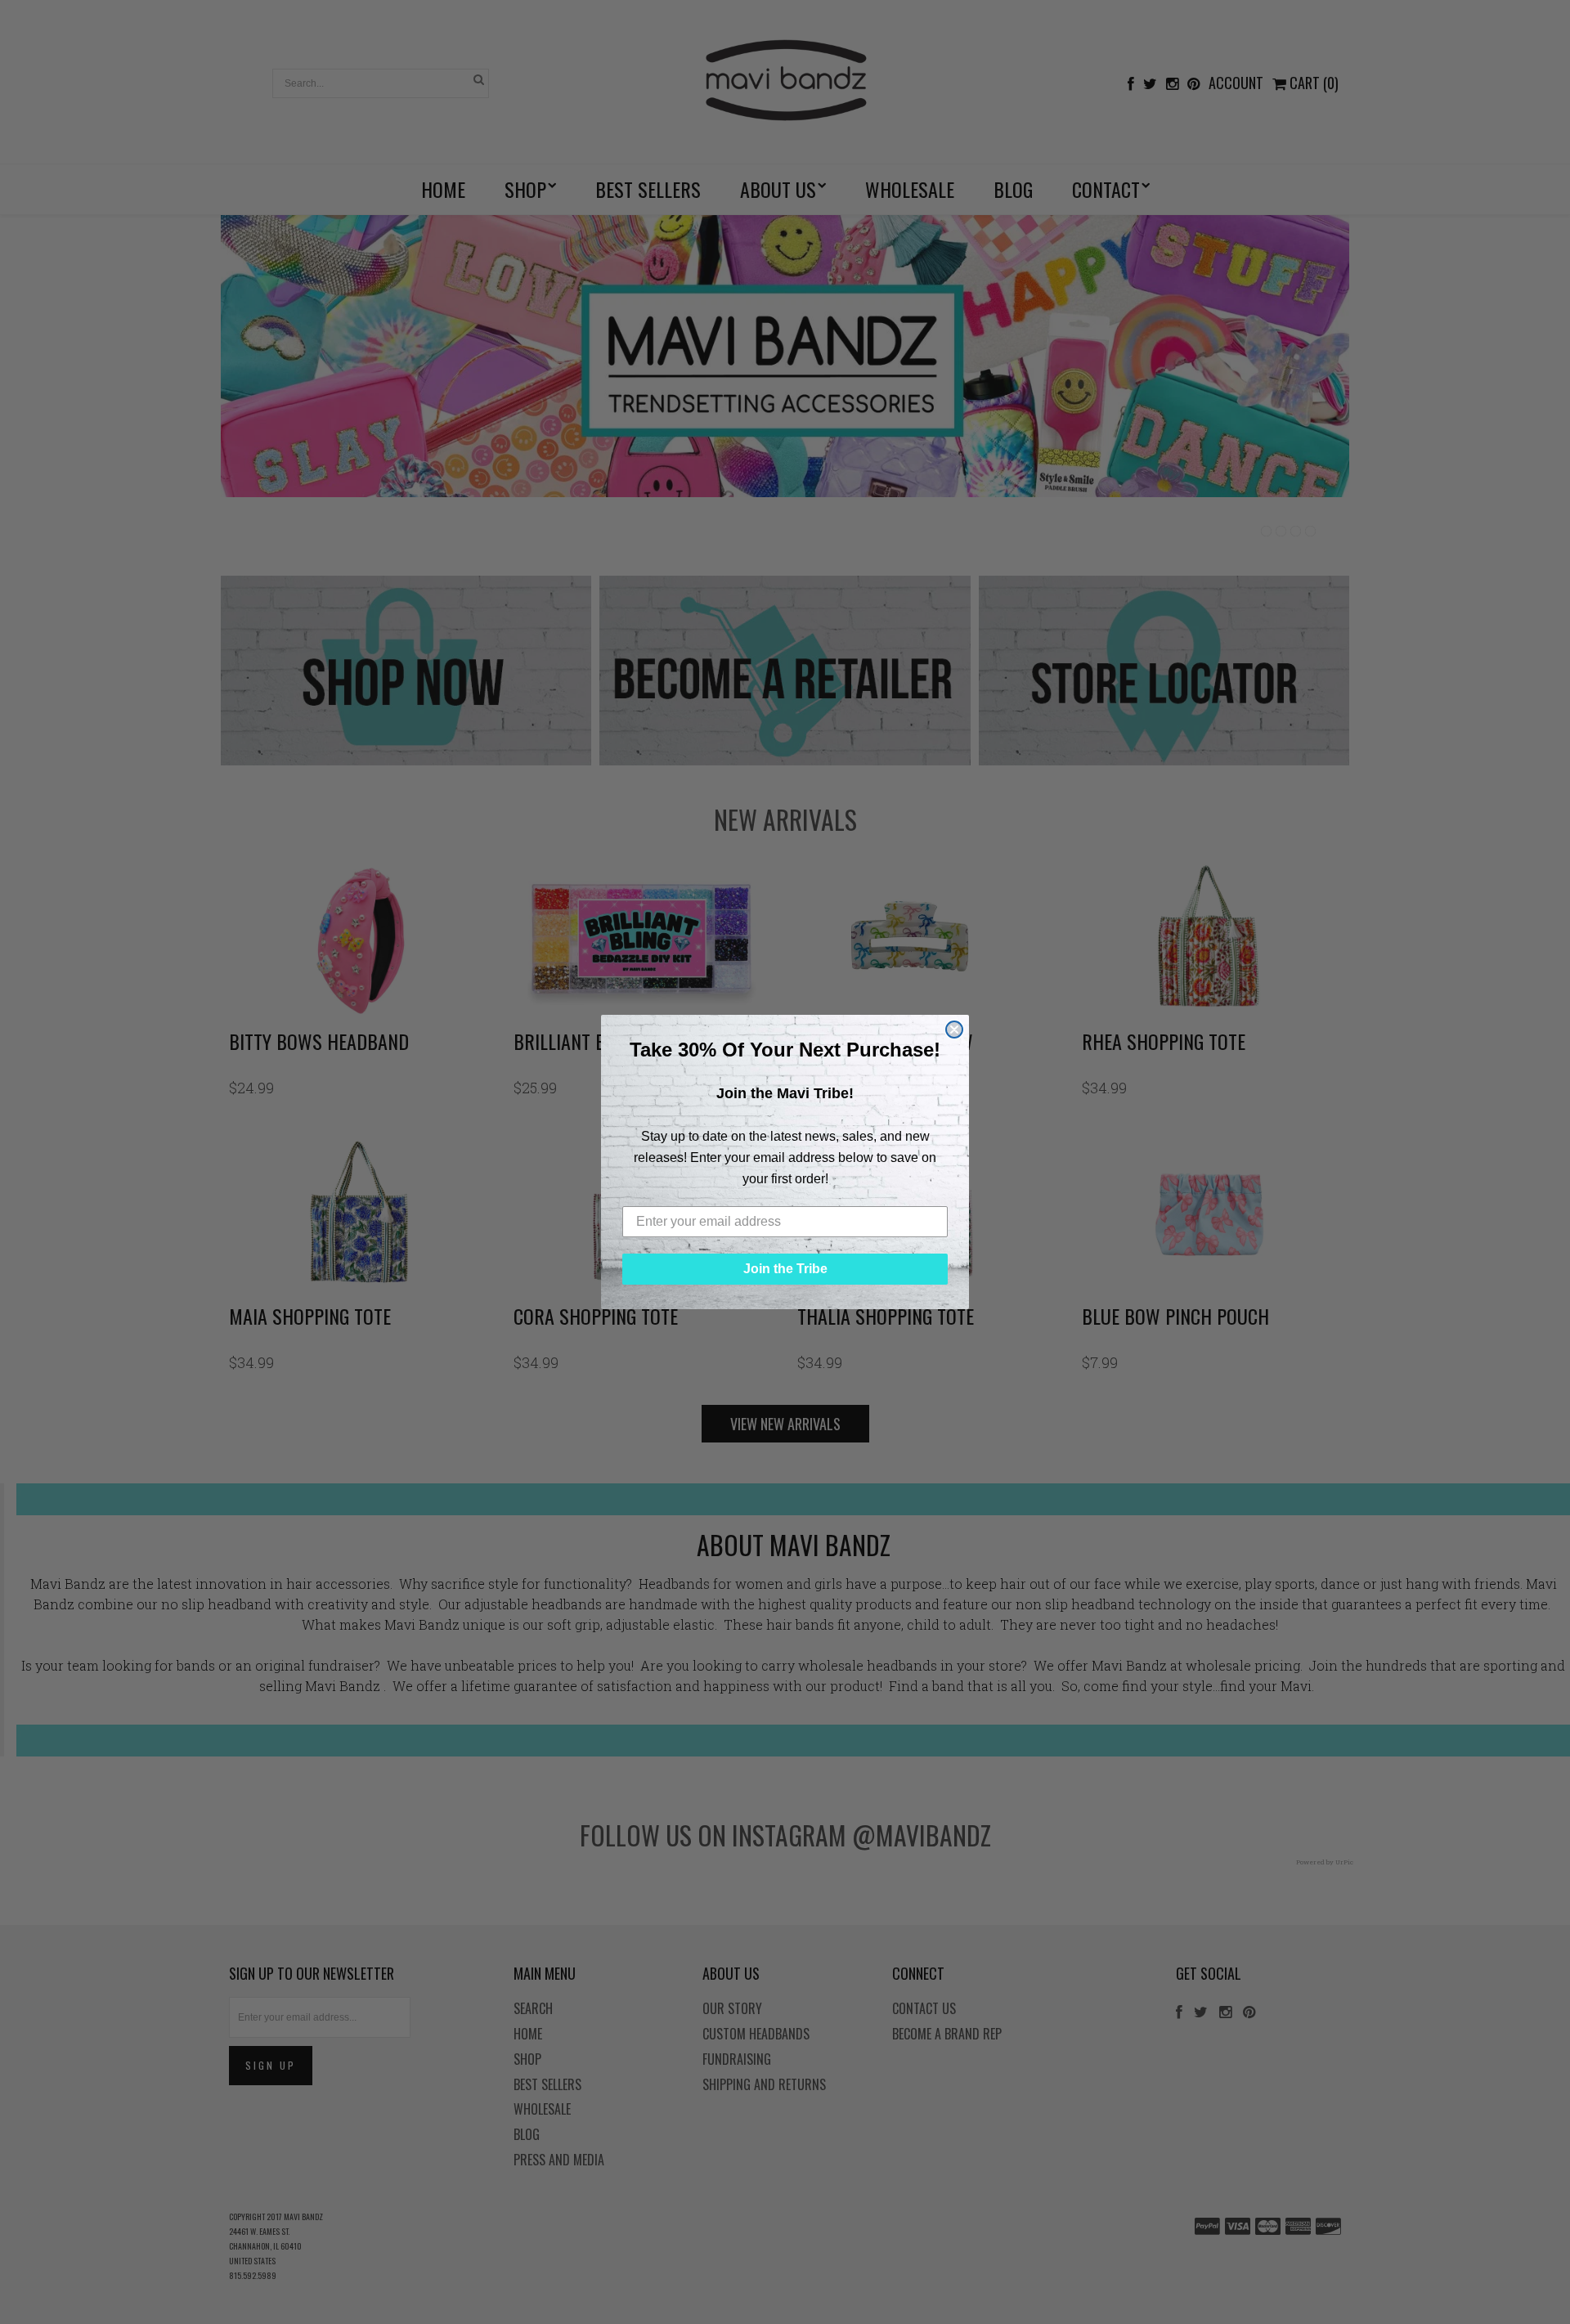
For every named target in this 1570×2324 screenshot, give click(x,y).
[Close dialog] (954, 1030)
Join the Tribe (785, 1269)
